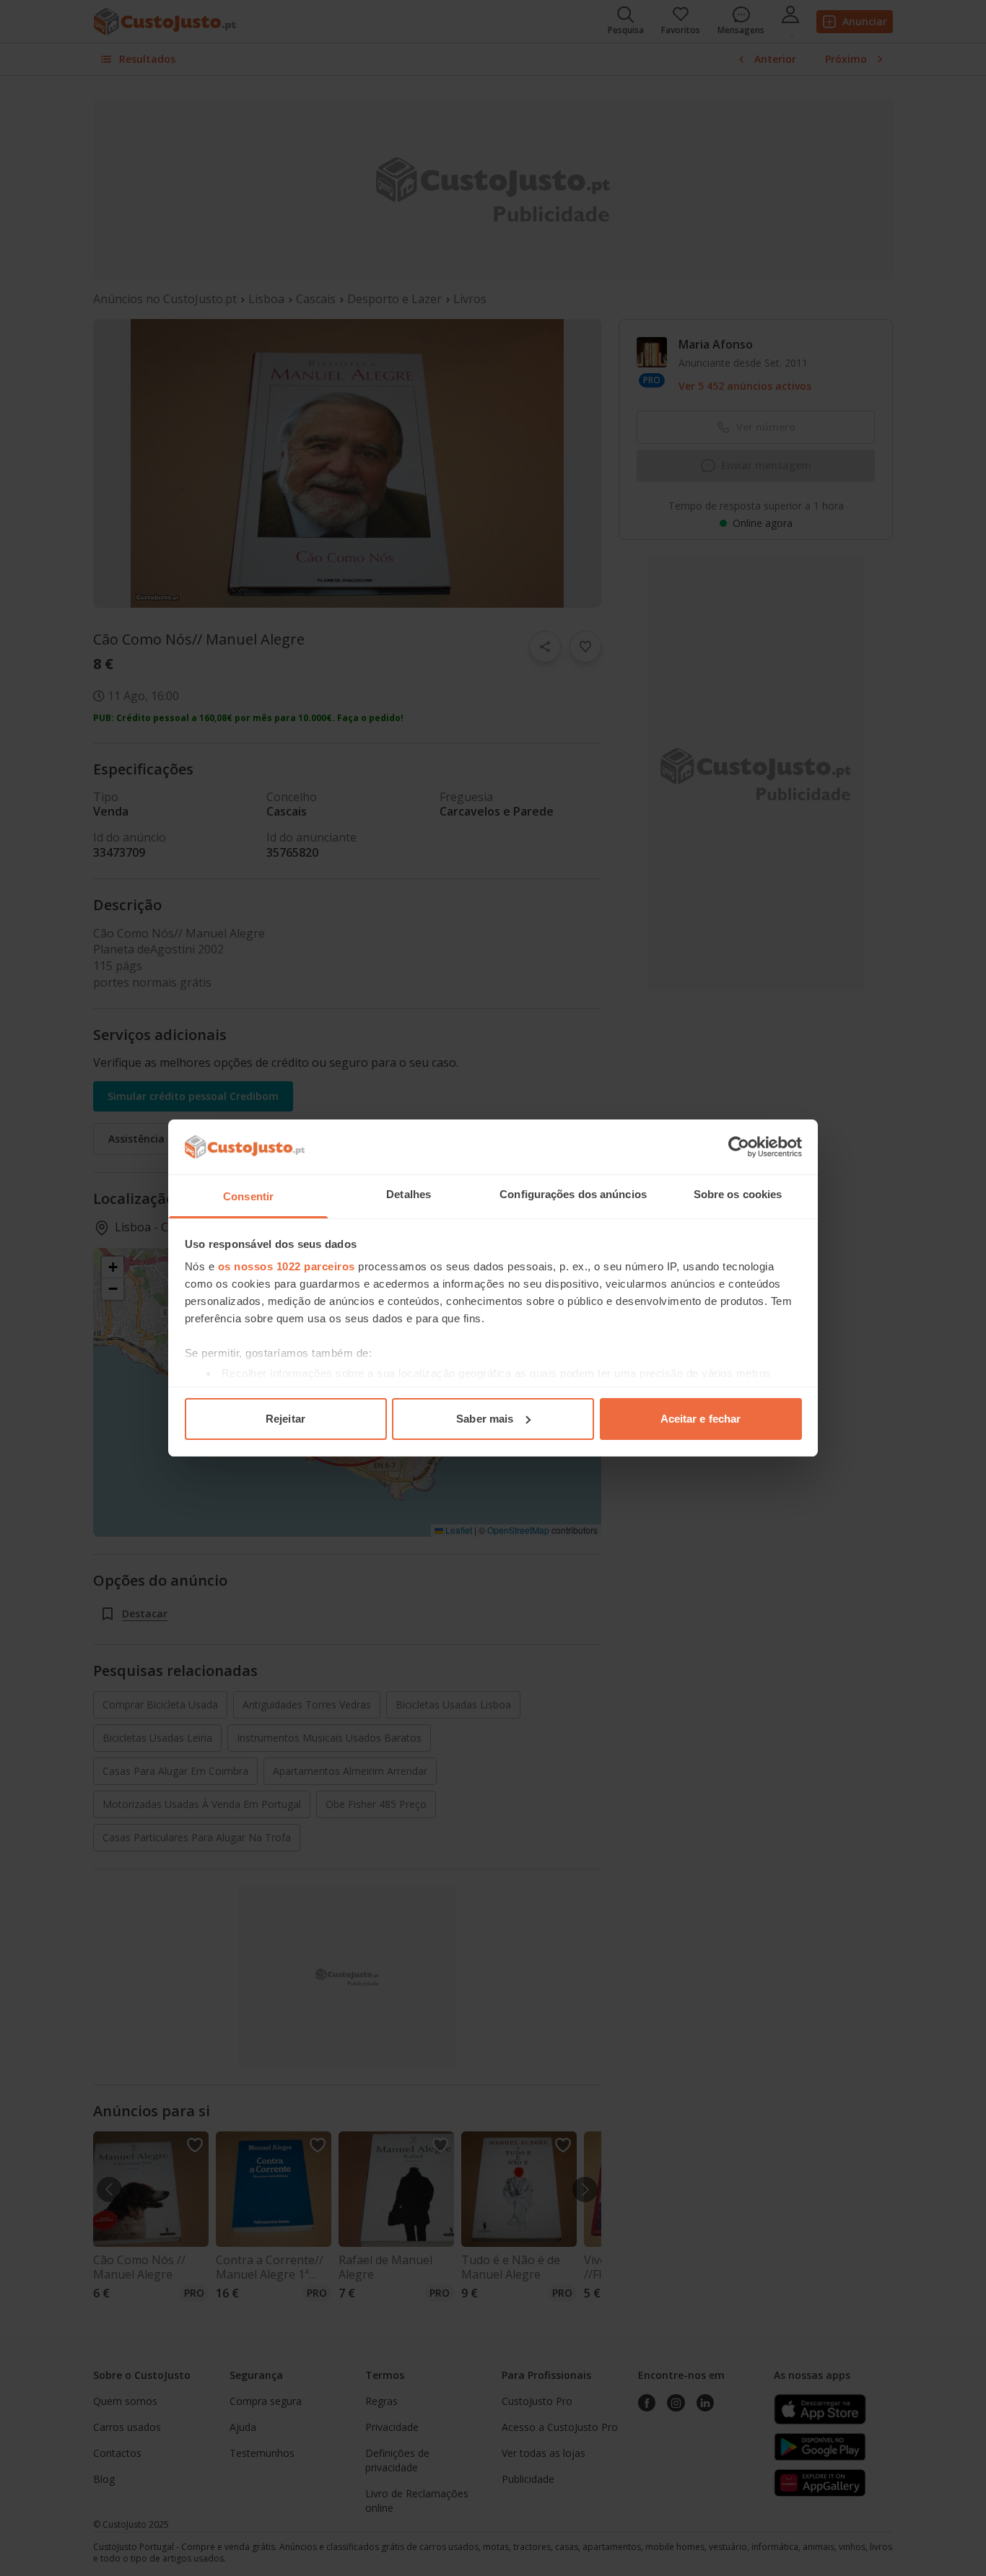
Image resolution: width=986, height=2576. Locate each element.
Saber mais (485, 1419)
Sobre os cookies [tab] (738, 1194)
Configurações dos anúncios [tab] (573, 1194)
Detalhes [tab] (409, 1194)
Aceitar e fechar (701, 1419)
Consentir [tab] (248, 1196)
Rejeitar (285, 1419)
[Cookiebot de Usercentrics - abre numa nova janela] (739, 1147)
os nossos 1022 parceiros (287, 1266)
